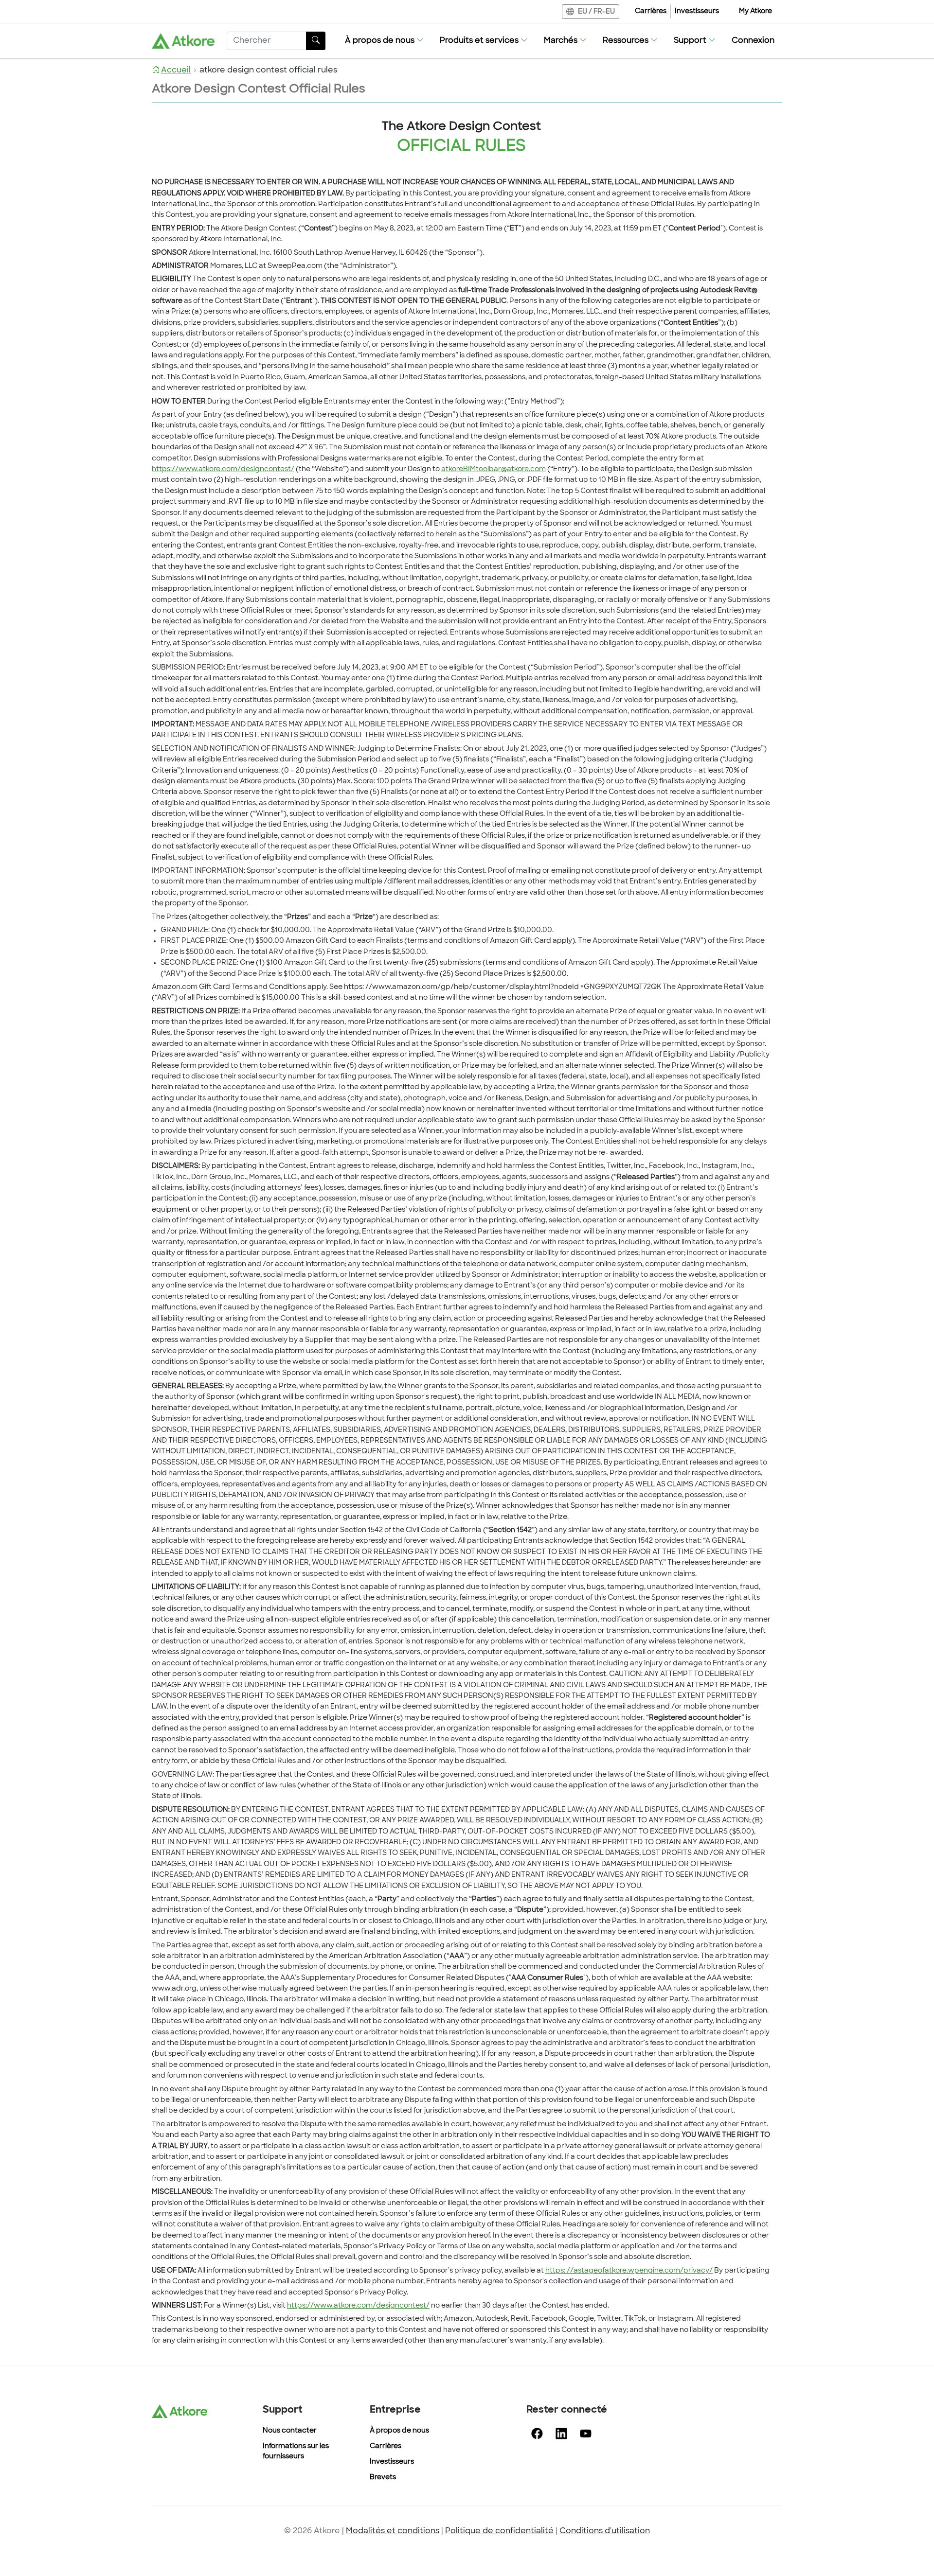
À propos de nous (399, 2431)
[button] (385, 41)
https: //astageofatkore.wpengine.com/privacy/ (629, 2271)
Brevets (383, 2478)
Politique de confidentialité (499, 2531)
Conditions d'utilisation (605, 2531)
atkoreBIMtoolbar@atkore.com (494, 469)
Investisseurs (697, 11)
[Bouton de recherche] (316, 41)
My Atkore (755, 11)
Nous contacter (290, 2431)
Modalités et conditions (393, 2531)
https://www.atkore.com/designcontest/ (223, 469)
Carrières (651, 11)
